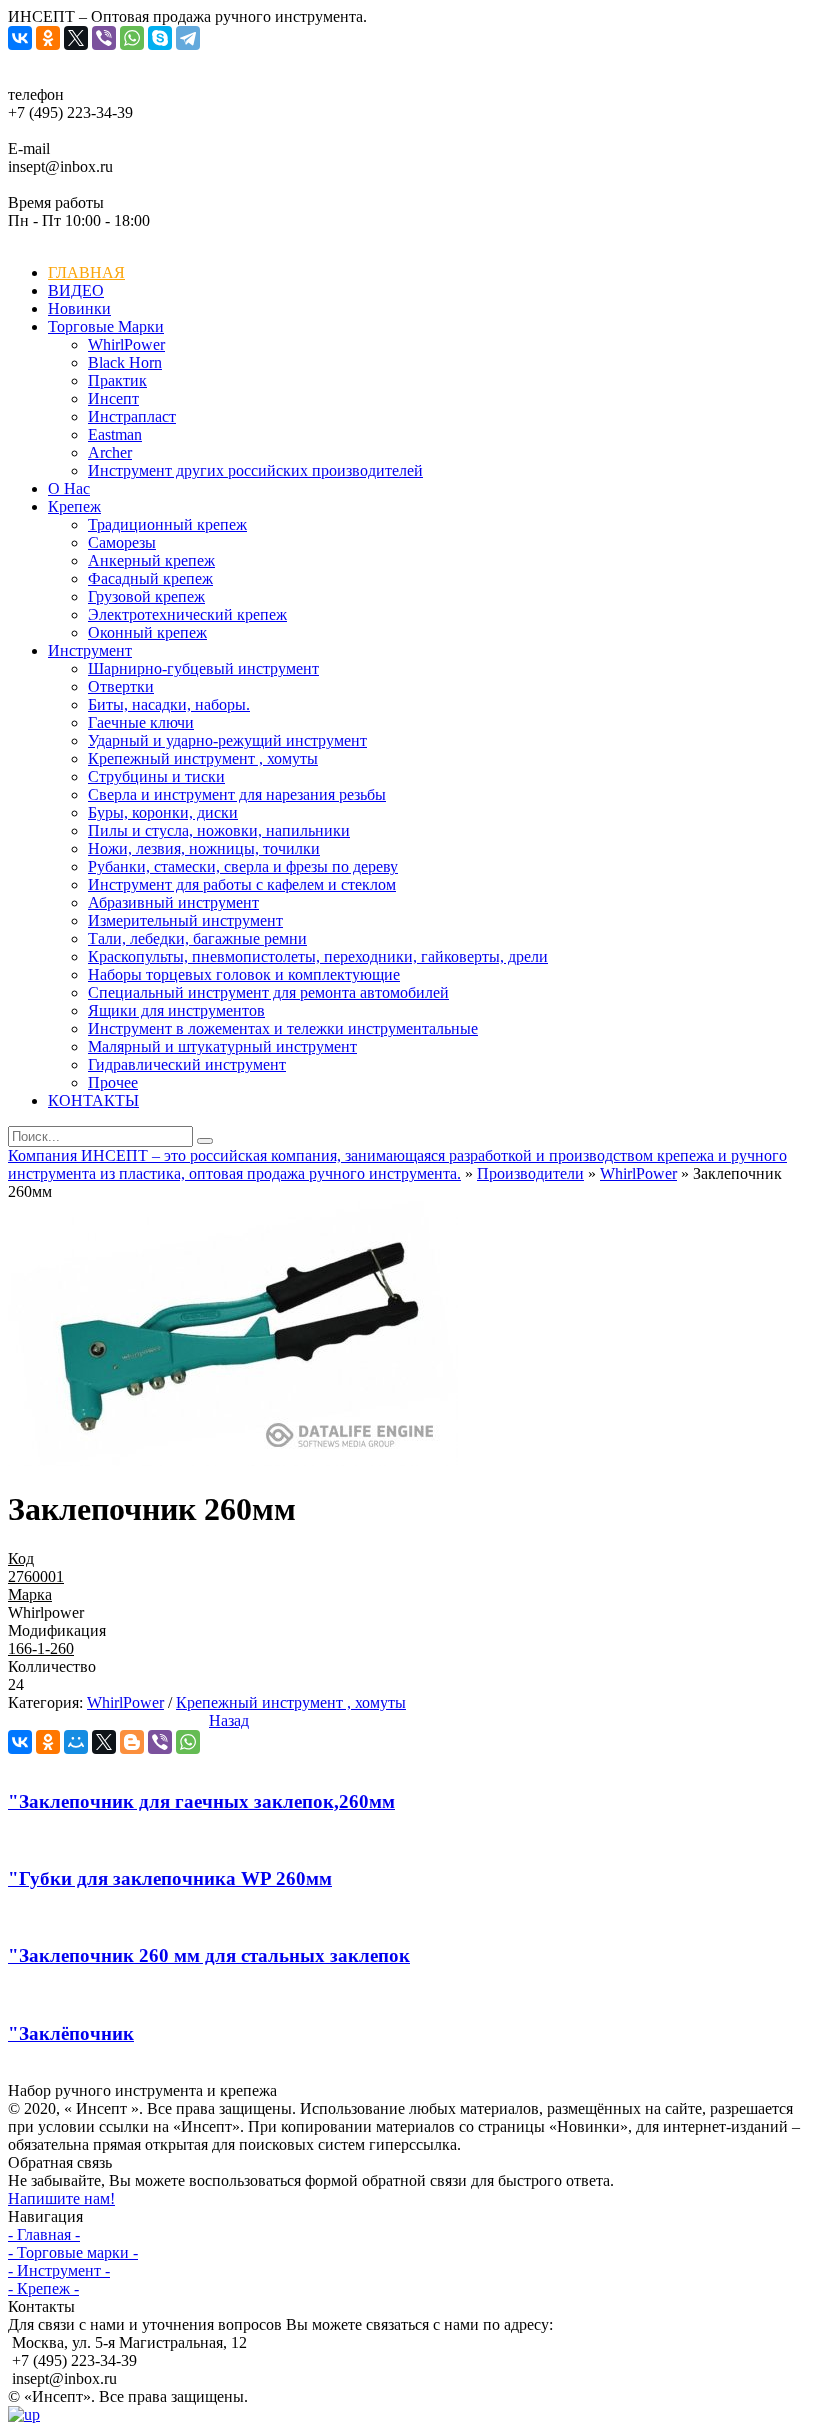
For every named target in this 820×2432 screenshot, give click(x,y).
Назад (229, 1720)
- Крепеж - (43, 2288)
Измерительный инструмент (185, 920)
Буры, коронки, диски (163, 812)
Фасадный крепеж (150, 578)
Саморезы (122, 542)
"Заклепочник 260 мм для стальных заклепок (209, 1955)
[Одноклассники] (48, 38)
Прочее (113, 1082)
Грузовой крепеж (146, 596)
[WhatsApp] (132, 38)
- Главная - (44, 2234)
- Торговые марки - (73, 2252)
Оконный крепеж (147, 632)
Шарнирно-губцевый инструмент (203, 668)
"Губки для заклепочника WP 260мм (170, 1878)
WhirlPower (638, 1173)
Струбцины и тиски (156, 776)
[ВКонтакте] (20, 38)
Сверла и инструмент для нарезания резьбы (237, 794)
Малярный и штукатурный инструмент (222, 1046)
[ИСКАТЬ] (205, 1141)
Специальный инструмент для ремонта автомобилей (268, 992)
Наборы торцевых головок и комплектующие (244, 974)
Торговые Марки (106, 326)
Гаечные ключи (141, 722)
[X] (76, 38)
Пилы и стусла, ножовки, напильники (219, 830)
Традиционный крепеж (167, 524)
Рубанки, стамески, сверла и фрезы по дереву (243, 866)
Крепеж (74, 506)
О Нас (69, 488)
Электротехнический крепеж (187, 614)
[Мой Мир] (76, 1742)
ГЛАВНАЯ (86, 272)
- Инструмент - (59, 2270)
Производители (530, 1173)
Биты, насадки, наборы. (169, 704)
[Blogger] (132, 1742)
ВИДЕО (76, 290)
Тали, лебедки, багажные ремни (197, 938)
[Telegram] (188, 38)
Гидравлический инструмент (187, 1064)
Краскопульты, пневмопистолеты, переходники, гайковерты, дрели (318, 956)
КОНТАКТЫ (93, 1100)
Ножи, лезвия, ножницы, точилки (204, 848)
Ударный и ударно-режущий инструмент (227, 740)
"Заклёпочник (71, 2033)
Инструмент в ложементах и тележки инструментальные (283, 1028)
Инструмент (90, 650)
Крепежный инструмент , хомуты (203, 758)
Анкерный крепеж (151, 560)
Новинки (79, 308)
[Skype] (160, 38)
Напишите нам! (61, 2198)
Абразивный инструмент (173, 902)
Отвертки (121, 686)
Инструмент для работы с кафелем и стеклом (242, 884)
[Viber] (104, 38)
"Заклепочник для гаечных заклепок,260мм (201, 1801)
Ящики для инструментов (176, 1010)
